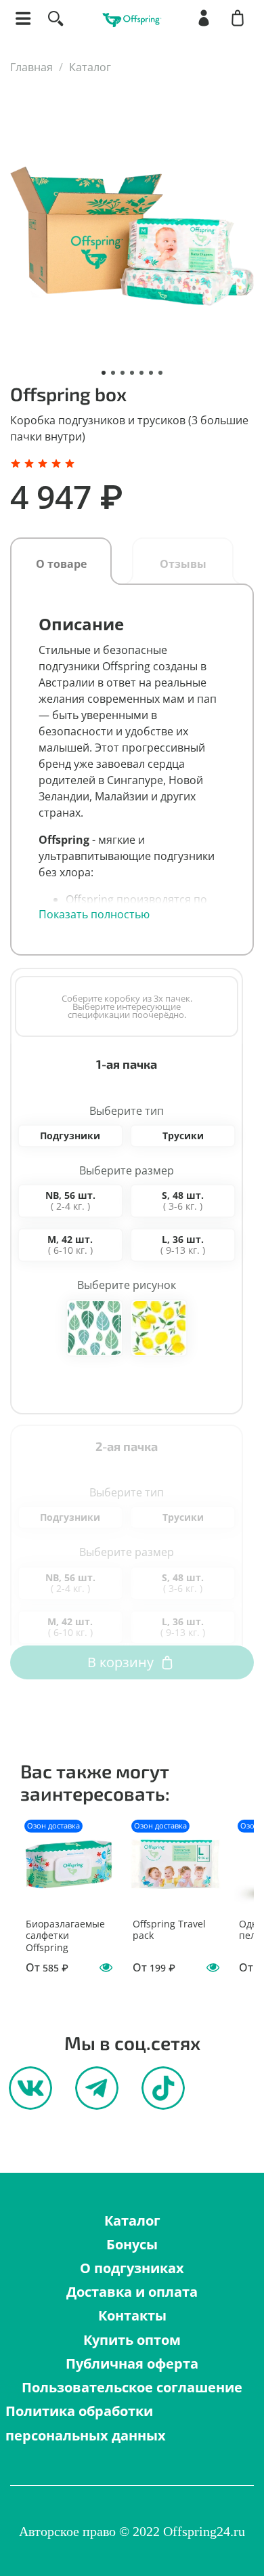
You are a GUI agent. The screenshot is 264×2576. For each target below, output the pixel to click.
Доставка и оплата (132, 2292)
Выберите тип (127, 1111)
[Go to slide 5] (141, 373)
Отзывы (183, 564)
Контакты (132, 2315)
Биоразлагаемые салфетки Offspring (65, 1935)
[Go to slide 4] (132, 373)
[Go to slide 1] (104, 373)
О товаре (61, 564)
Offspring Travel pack (169, 1929)
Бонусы (132, 2244)
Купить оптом (132, 2340)
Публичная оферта (132, 2364)
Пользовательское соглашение (132, 2387)
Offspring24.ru (204, 2531)
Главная (31, 67)
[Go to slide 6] (151, 373)
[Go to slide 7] (160, 373)
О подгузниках (132, 2268)
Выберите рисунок (127, 1285)
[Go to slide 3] (123, 373)
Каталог (90, 67)
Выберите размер (127, 1171)
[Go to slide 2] (113, 373)
